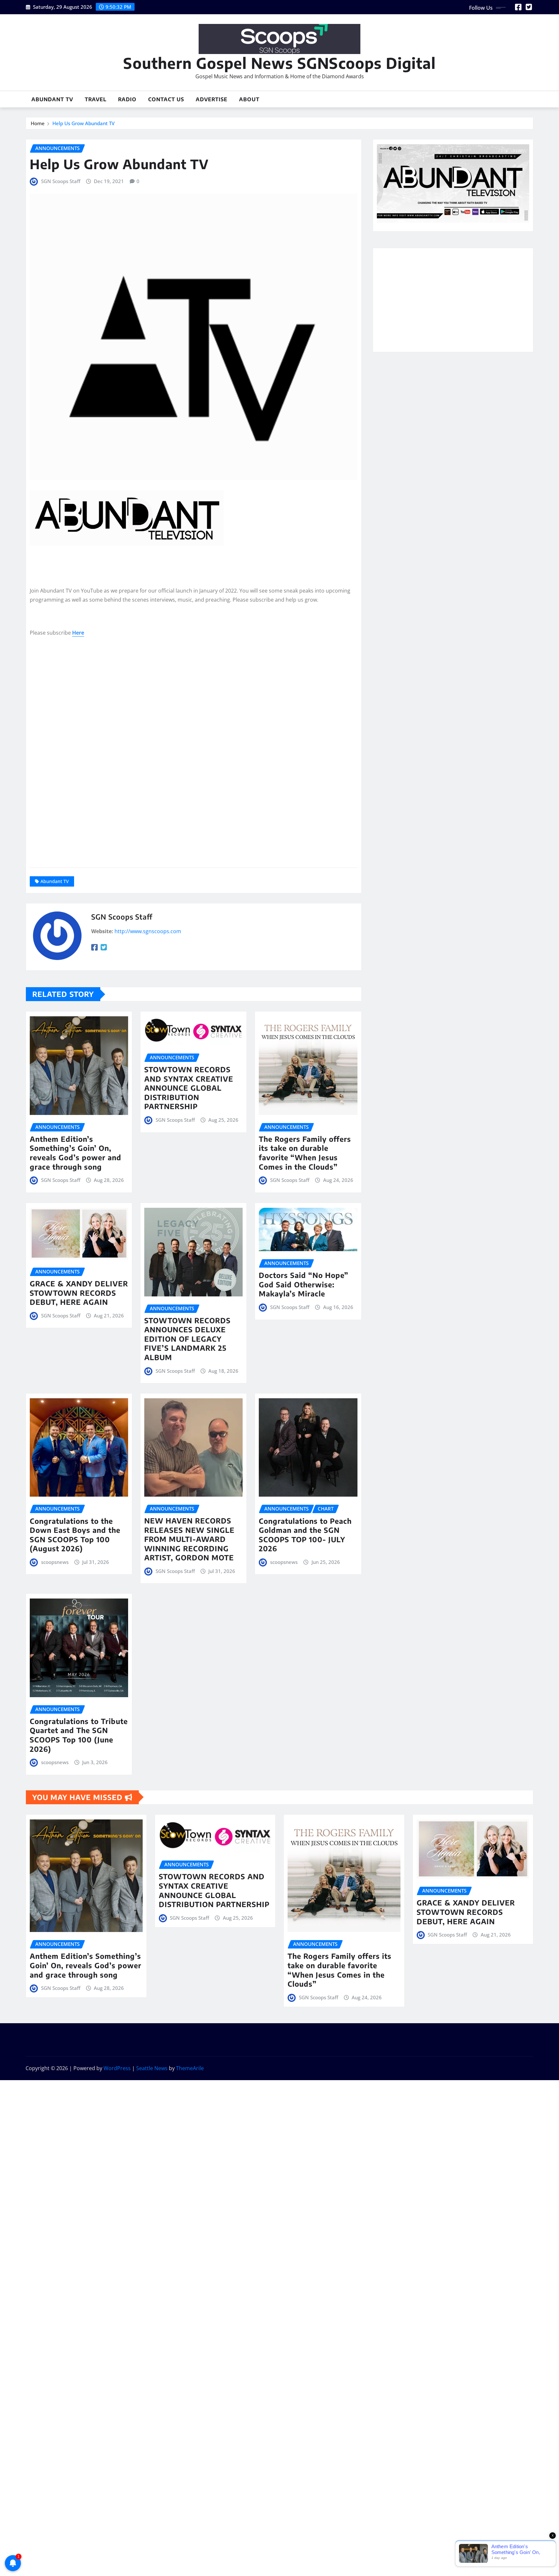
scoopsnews (55, 1562)
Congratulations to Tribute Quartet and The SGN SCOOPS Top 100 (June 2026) (79, 1735)
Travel (96, 99)
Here (78, 633)
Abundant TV (52, 99)
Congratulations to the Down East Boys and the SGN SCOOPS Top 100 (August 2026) (75, 1535)
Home (38, 123)
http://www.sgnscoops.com (148, 931)
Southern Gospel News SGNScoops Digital (279, 63)
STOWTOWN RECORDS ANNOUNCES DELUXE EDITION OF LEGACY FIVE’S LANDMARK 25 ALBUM (187, 1339)
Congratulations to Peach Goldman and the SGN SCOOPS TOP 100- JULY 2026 (305, 1535)
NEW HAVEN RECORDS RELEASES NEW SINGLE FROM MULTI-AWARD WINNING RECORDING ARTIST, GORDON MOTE (189, 1539)
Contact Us (166, 99)
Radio (127, 99)
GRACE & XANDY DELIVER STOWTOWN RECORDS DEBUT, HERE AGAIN (79, 1293)
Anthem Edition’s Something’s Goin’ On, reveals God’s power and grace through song (76, 1153)
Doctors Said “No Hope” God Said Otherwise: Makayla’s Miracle (304, 1284)
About (249, 99)
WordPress (117, 2068)
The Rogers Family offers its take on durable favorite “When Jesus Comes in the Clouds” (305, 1153)
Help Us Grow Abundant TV (83, 123)
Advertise (212, 99)
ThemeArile (190, 2068)
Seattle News (152, 2068)
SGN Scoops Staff (61, 181)
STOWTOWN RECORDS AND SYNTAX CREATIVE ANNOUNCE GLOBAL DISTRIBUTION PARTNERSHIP (189, 1088)
